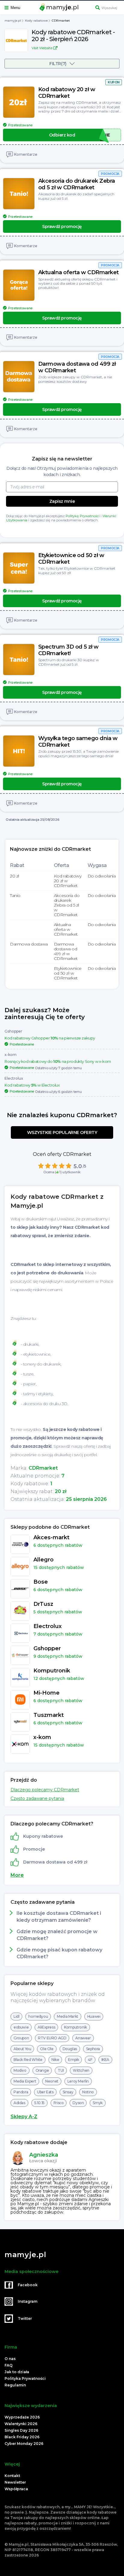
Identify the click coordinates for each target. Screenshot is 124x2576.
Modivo (20, 2070)
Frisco (59, 2103)
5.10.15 (39, 2103)
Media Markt (68, 2016)
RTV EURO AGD (52, 2038)
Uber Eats (45, 2092)
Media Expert (25, 2081)
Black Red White (28, 2060)
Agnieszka (44, 2155)
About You (22, 2049)
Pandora (21, 2092)
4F (90, 2060)
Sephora (93, 2049)
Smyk (98, 2103)
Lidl (16, 2016)
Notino (88, 2092)
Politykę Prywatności (83, 516)
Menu (15, 8)
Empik (73, 2060)
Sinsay (68, 2092)
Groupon (21, 2038)
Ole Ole (47, 2049)
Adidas (19, 2103)
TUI (61, 2070)
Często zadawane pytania (37, 1798)
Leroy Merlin (78, 2081)
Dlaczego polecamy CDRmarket (45, 1790)
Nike (55, 2060)
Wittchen (81, 2070)
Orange (42, 2070)
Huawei (94, 2016)
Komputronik (76, 2027)
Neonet (52, 2081)
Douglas (70, 2049)
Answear (83, 2038)
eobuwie (21, 2027)
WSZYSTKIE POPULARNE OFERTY (62, 1132)
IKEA (105, 2060)
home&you (38, 2016)
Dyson (78, 2103)
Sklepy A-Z (24, 2117)
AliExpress (46, 2027)
